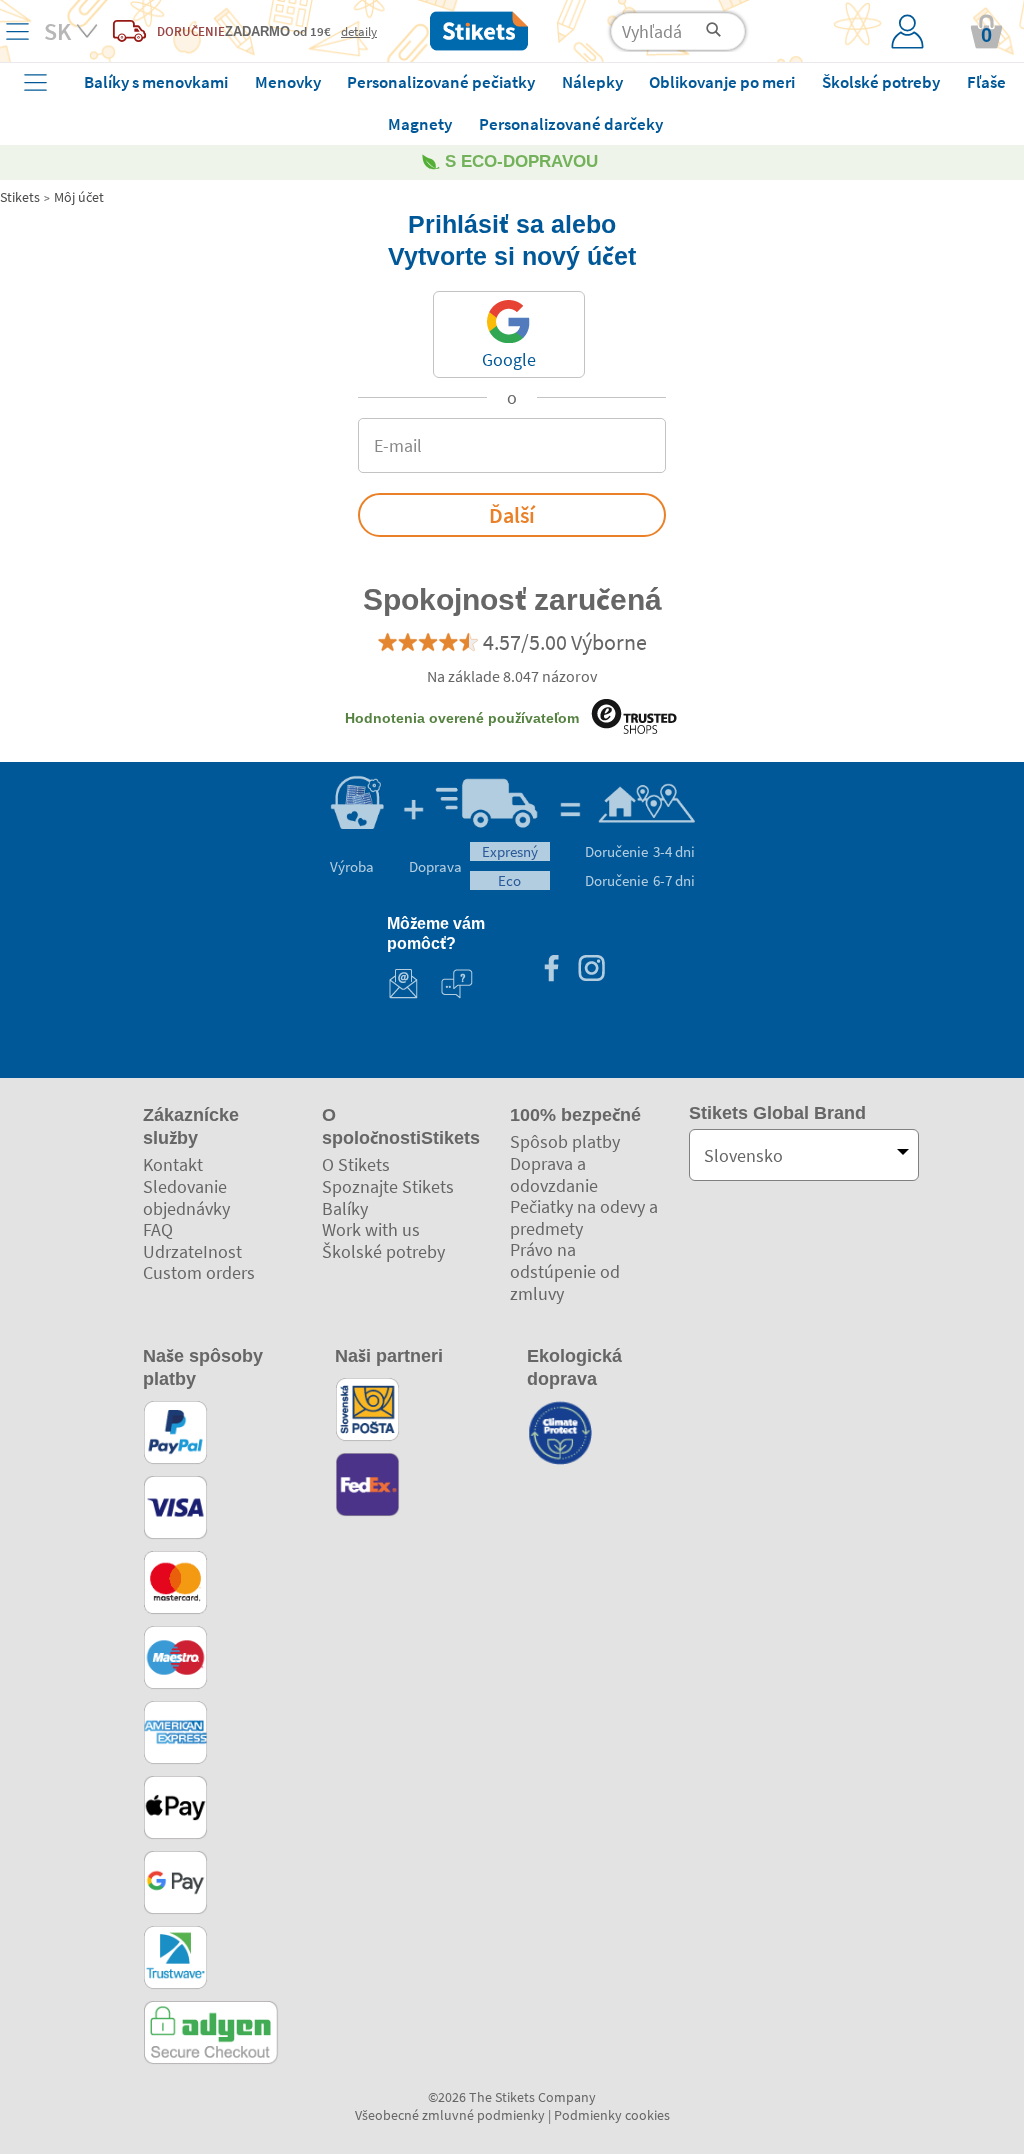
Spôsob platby (565, 1141)
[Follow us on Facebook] (551, 970)
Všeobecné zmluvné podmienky (450, 2115)
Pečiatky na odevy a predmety (584, 1217)
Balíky (345, 1208)
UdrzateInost (192, 1251)
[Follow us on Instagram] (591, 970)
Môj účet (79, 197)
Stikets (20, 197)
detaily (359, 31)
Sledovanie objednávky (186, 1197)
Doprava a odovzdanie (554, 1174)
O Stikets (356, 1164)
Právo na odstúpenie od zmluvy (565, 1271)
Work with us (371, 1229)
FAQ (158, 1229)
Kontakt (173, 1164)
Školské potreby (383, 1251)
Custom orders (199, 1272)
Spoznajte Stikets (388, 1186)
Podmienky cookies (612, 2115)
